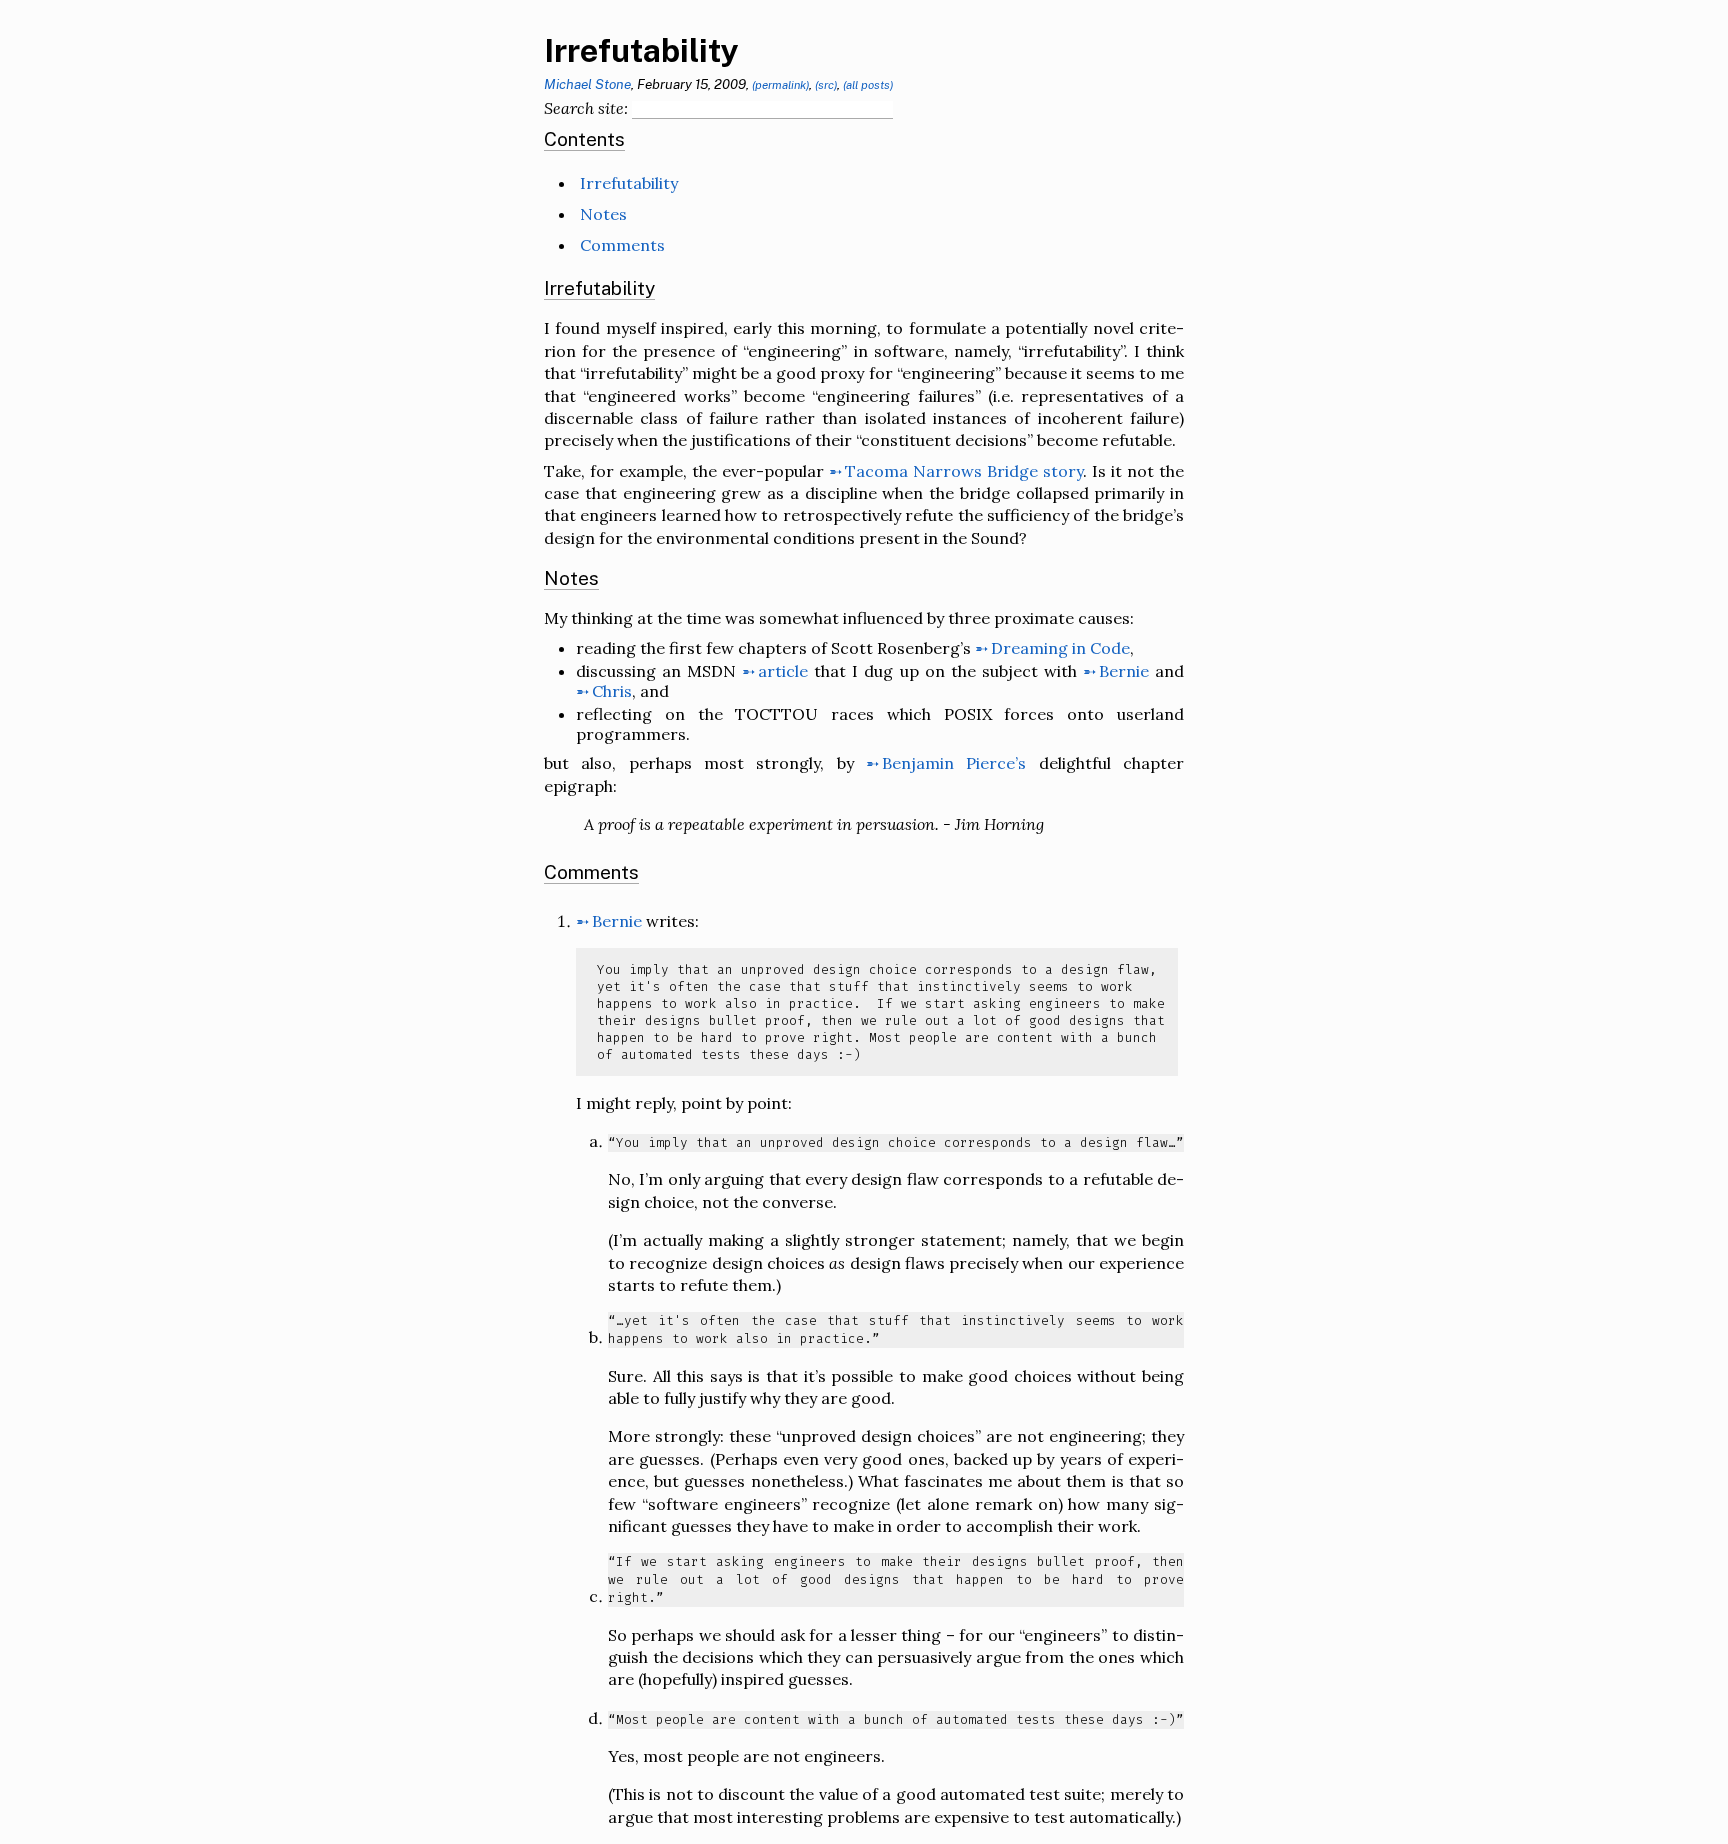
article (783, 671)
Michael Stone (587, 84)
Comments (622, 245)
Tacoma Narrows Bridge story (964, 471)
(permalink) (780, 85)
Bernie (1124, 671)
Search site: (586, 108)
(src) (826, 85)
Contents (584, 139)
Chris (612, 691)
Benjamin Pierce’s (954, 763)
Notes (603, 214)
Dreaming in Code (1060, 648)
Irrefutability (641, 50)
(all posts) (868, 85)
